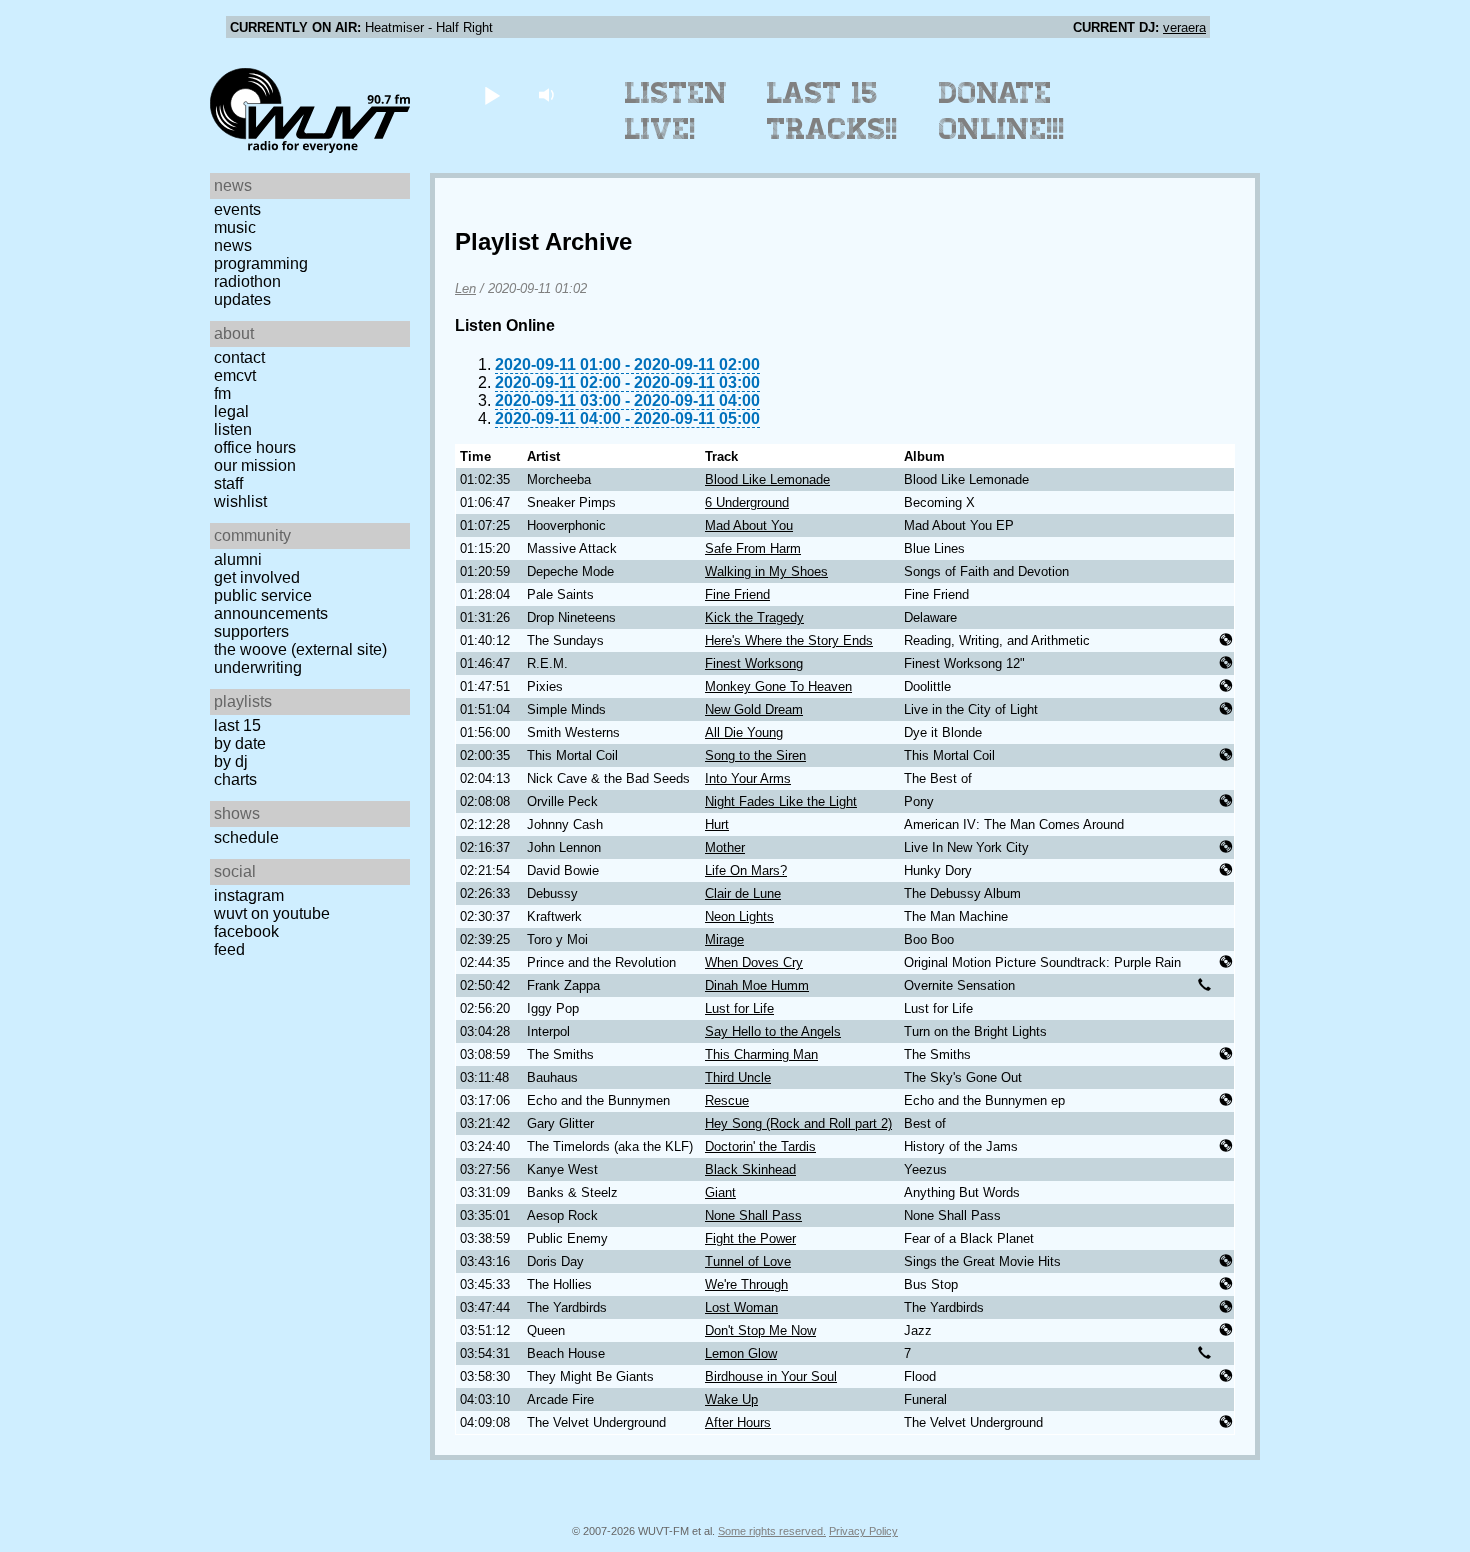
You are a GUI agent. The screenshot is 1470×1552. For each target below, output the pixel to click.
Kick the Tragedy (754, 617)
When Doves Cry (754, 962)
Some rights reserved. (772, 1531)
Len (465, 288)
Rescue (727, 1100)
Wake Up (731, 1399)
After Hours (738, 1422)
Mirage (724, 939)
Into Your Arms (748, 778)
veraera (1184, 27)
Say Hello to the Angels (773, 1031)
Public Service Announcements (271, 604)
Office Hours (255, 447)
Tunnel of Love (748, 1261)
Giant (720, 1192)
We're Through (746, 1284)
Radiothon (247, 281)
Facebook (246, 931)
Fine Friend (737, 594)
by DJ (231, 761)
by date (240, 743)
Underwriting (258, 667)
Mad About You (749, 525)
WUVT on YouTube (272, 913)
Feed (229, 949)
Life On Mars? (746, 870)
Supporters (251, 631)
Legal (231, 411)
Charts (235, 779)
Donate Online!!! (1002, 111)
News (233, 245)
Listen (233, 429)
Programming (261, 263)
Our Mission (255, 465)
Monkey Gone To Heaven (778, 686)
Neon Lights (739, 916)
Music (235, 227)
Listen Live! (676, 111)
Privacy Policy (863, 1531)
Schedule (246, 837)
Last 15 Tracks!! (832, 111)
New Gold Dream (754, 709)
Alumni (238, 559)
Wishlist (240, 501)
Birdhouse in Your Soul (771, 1376)
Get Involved (257, 577)
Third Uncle (738, 1077)
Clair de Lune (743, 893)
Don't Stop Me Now (760, 1330)
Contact (239, 357)
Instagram (249, 895)
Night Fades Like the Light (781, 801)
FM (222, 393)
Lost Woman (741, 1307)
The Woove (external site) (300, 649)
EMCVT (235, 375)
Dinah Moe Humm (757, 985)
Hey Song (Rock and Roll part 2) (798, 1123)
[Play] (491, 94)
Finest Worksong (754, 663)
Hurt (717, 824)
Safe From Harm (753, 548)
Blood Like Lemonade (767, 479)
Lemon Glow (741, 1353)
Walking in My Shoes (766, 571)
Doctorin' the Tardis (760, 1146)
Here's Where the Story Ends (789, 640)
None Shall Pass (753, 1215)
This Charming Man (761, 1054)
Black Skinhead (750, 1169)
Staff (228, 483)
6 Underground (747, 502)
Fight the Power (750, 1238)
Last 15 (237, 725)
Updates (242, 299)
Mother (725, 847)
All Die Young (744, 732)
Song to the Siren (755, 755)
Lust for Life (739, 1008)
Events (237, 209)
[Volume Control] (548, 94)
